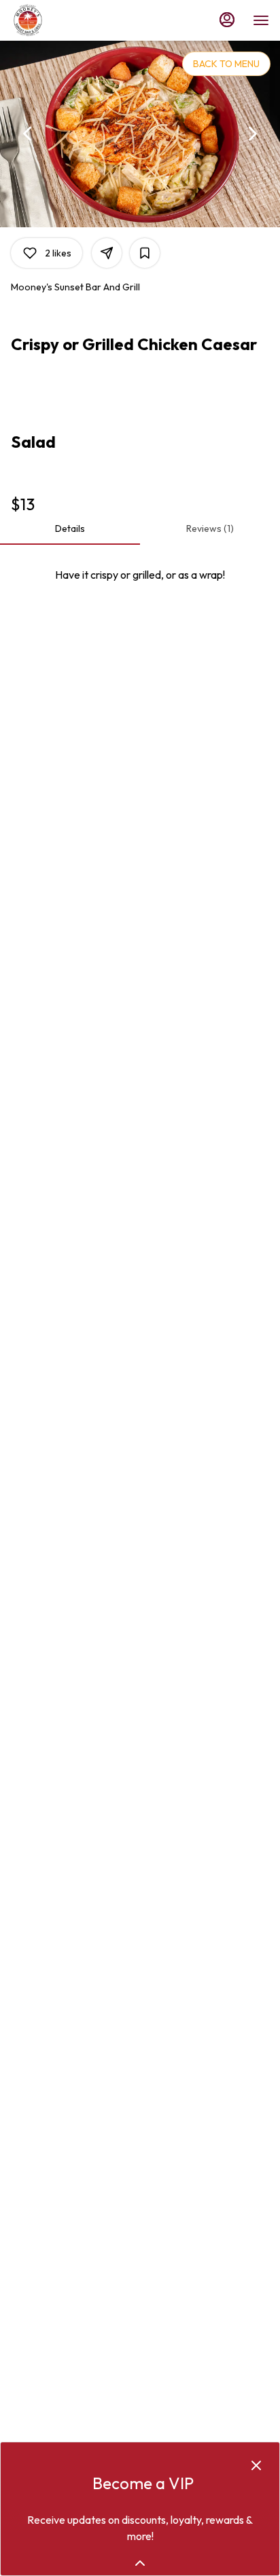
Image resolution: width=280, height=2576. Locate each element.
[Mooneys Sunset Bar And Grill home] (72, 20)
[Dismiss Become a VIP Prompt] (256, 2465)
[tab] (70, 528)
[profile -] (227, 20)
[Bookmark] (145, 253)
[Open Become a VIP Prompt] (140, 2563)
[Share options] (107, 253)
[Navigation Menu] (261, 20)
